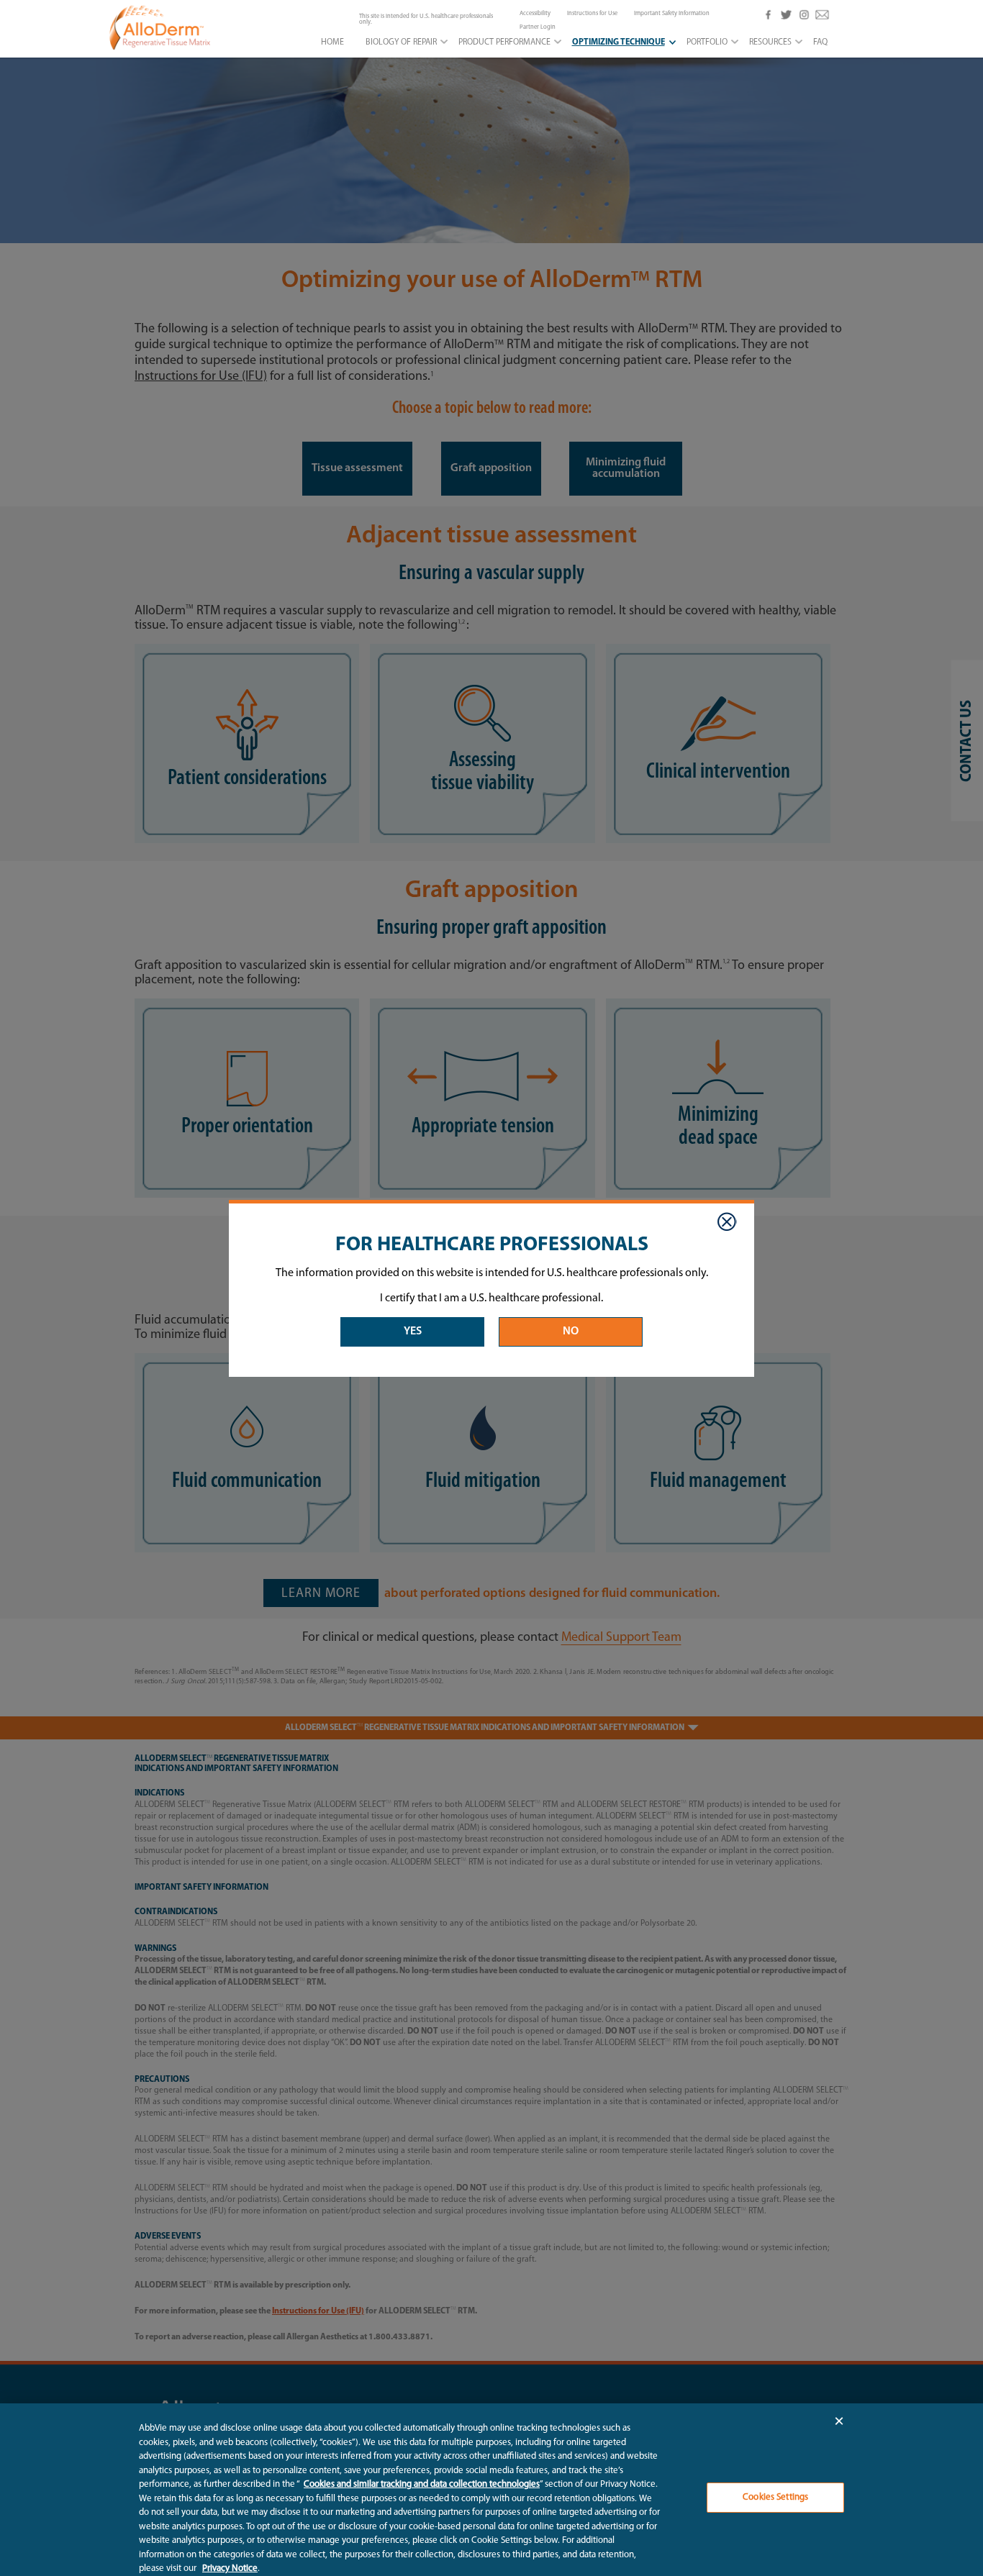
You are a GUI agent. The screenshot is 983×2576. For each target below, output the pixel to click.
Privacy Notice (230, 2568)
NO (571, 1332)
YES (413, 1332)
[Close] (727, 1222)
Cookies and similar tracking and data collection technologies (422, 2484)
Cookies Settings (775, 2497)
